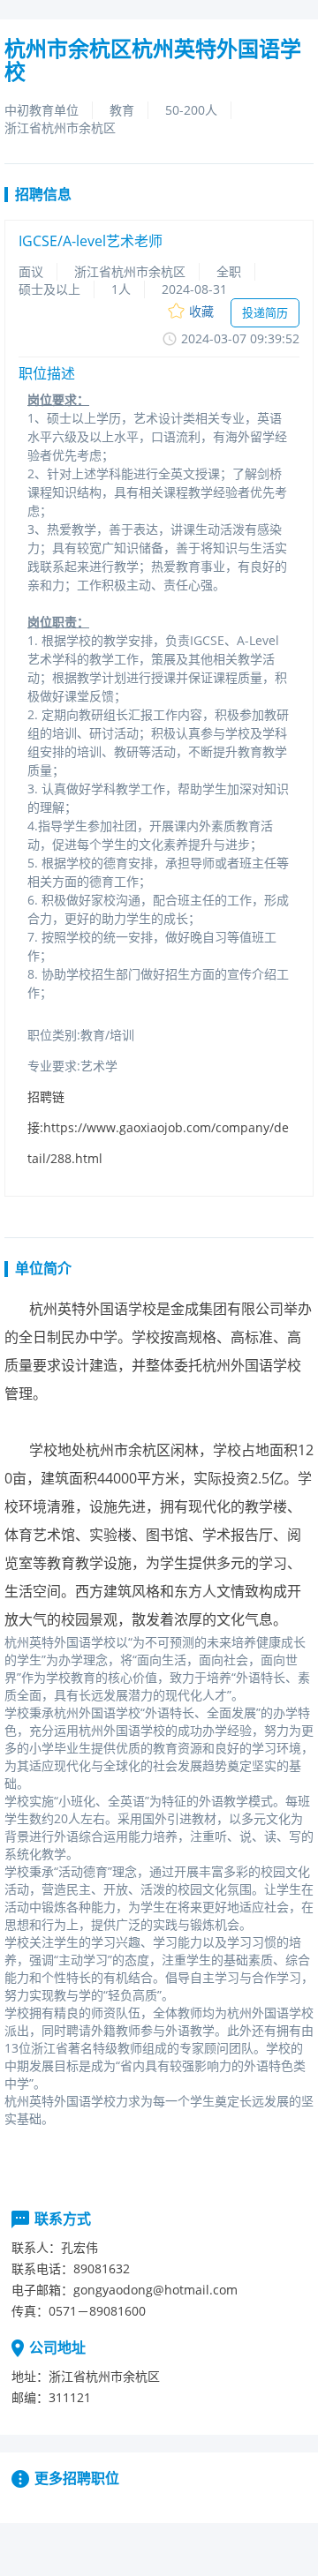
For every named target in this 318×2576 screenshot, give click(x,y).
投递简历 (265, 312)
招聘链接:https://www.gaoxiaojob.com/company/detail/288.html (158, 1127)
